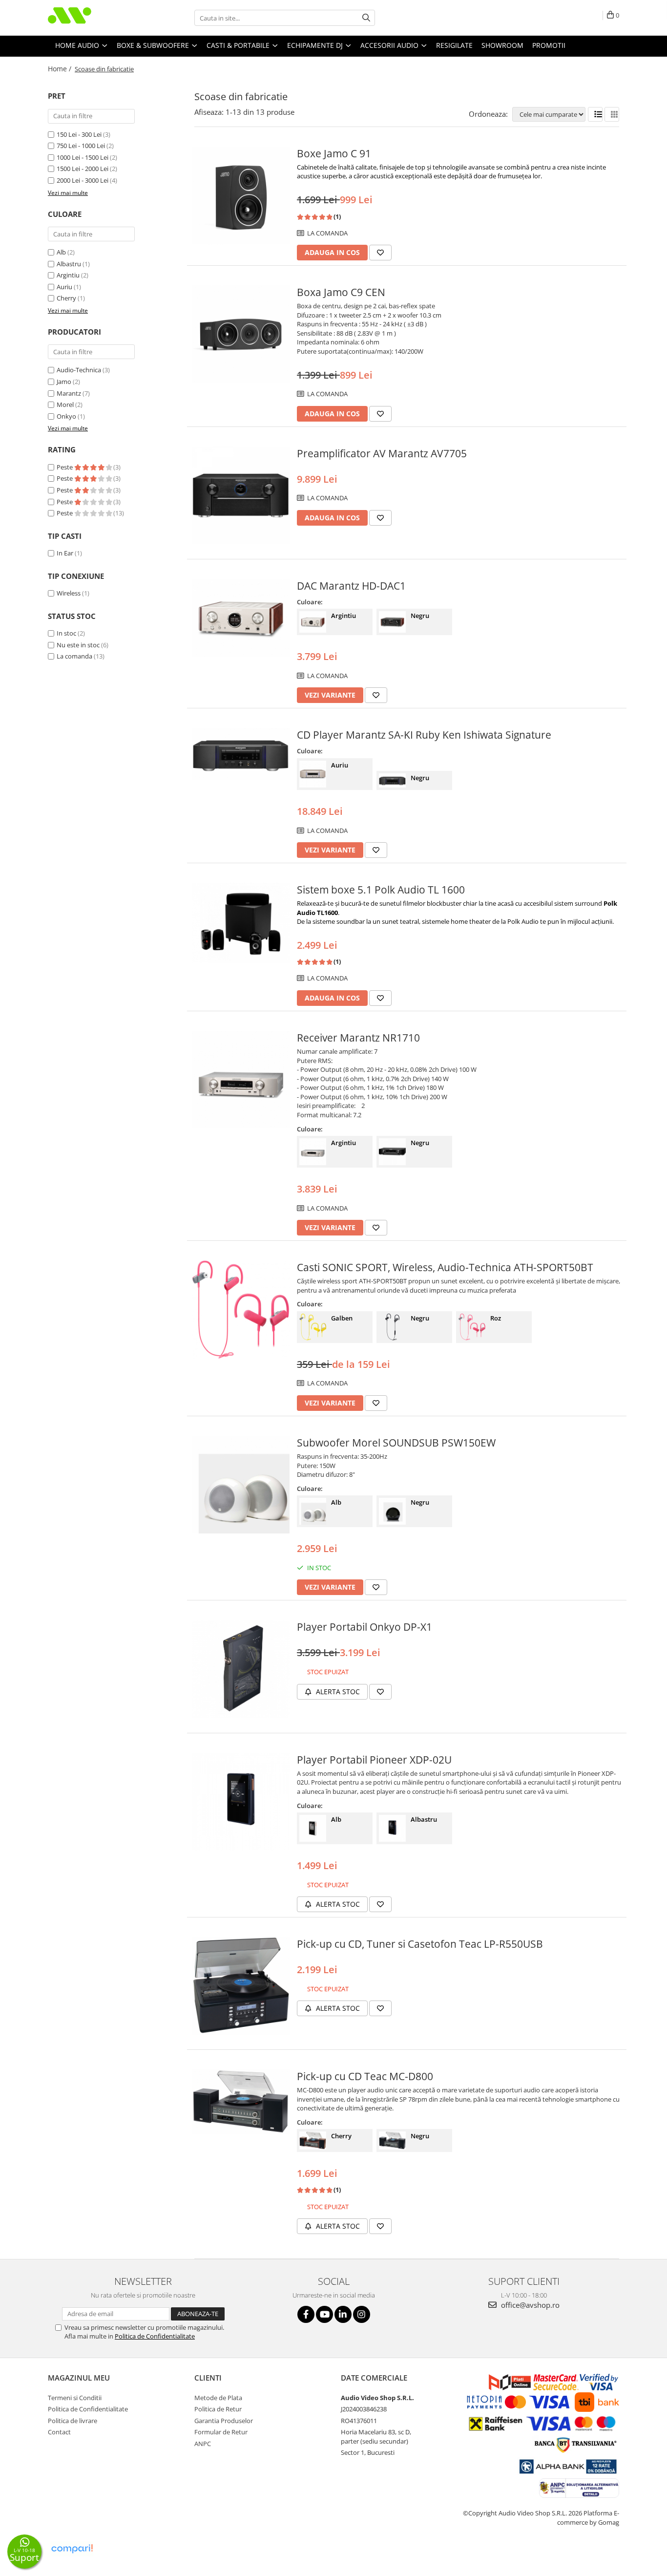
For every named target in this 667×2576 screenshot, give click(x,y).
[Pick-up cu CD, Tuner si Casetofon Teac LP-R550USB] (241, 1986)
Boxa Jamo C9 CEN (341, 292)
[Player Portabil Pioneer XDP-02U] (241, 1802)
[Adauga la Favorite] (380, 253)
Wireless (69, 593)
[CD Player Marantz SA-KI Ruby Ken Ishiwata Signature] (241, 754)
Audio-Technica (79, 370)
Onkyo (66, 416)
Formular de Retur (221, 2432)
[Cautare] (366, 18)
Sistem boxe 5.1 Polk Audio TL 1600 (381, 890)
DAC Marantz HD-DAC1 (351, 586)
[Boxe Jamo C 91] (241, 195)
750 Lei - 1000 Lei (81, 146)
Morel (65, 404)
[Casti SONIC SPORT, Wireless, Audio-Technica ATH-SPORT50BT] (241, 1310)
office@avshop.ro (529, 2305)
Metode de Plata (218, 2398)
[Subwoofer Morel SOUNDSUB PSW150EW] (241, 1485)
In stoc (66, 633)
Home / (61, 69)
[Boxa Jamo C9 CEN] (241, 334)
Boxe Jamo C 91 (334, 153)
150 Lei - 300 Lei (79, 134)
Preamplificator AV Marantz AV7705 (382, 453)
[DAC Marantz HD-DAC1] (241, 618)
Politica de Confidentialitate (155, 2336)
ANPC (203, 2444)
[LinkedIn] (343, 2314)
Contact (59, 2432)
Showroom (502, 45)
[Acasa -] (97, 18)
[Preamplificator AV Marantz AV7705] (241, 495)
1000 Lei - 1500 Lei (83, 157)
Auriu (64, 287)
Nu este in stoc (78, 645)
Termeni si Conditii (75, 2398)
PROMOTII (549, 45)
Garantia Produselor (224, 2421)
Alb (61, 252)
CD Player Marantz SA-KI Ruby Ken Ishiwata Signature (424, 735)
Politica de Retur (218, 2409)
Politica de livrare (73, 2421)
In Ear (65, 553)
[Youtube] (324, 2314)
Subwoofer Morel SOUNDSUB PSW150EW (396, 1443)
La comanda (74, 656)
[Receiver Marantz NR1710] (241, 1080)
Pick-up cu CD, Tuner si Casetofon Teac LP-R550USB (420, 1944)
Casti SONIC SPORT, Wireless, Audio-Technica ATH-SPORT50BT (445, 1267)
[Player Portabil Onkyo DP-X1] (241, 1669)
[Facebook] (306, 2314)
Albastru (69, 264)
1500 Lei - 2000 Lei (83, 169)
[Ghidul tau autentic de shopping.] (72, 2549)
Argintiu (68, 275)
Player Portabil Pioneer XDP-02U (374, 1760)
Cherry (66, 298)
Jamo (64, 382)
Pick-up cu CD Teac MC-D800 (365, 2076)
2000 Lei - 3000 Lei (83, 180)
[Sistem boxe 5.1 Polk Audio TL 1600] (241, 923)
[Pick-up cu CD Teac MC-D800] (241, 2102)
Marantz (69, 393)
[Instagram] (362, 2314)
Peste (65, 467)
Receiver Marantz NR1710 (358, 1038)
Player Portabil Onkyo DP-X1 (365, 1627)
